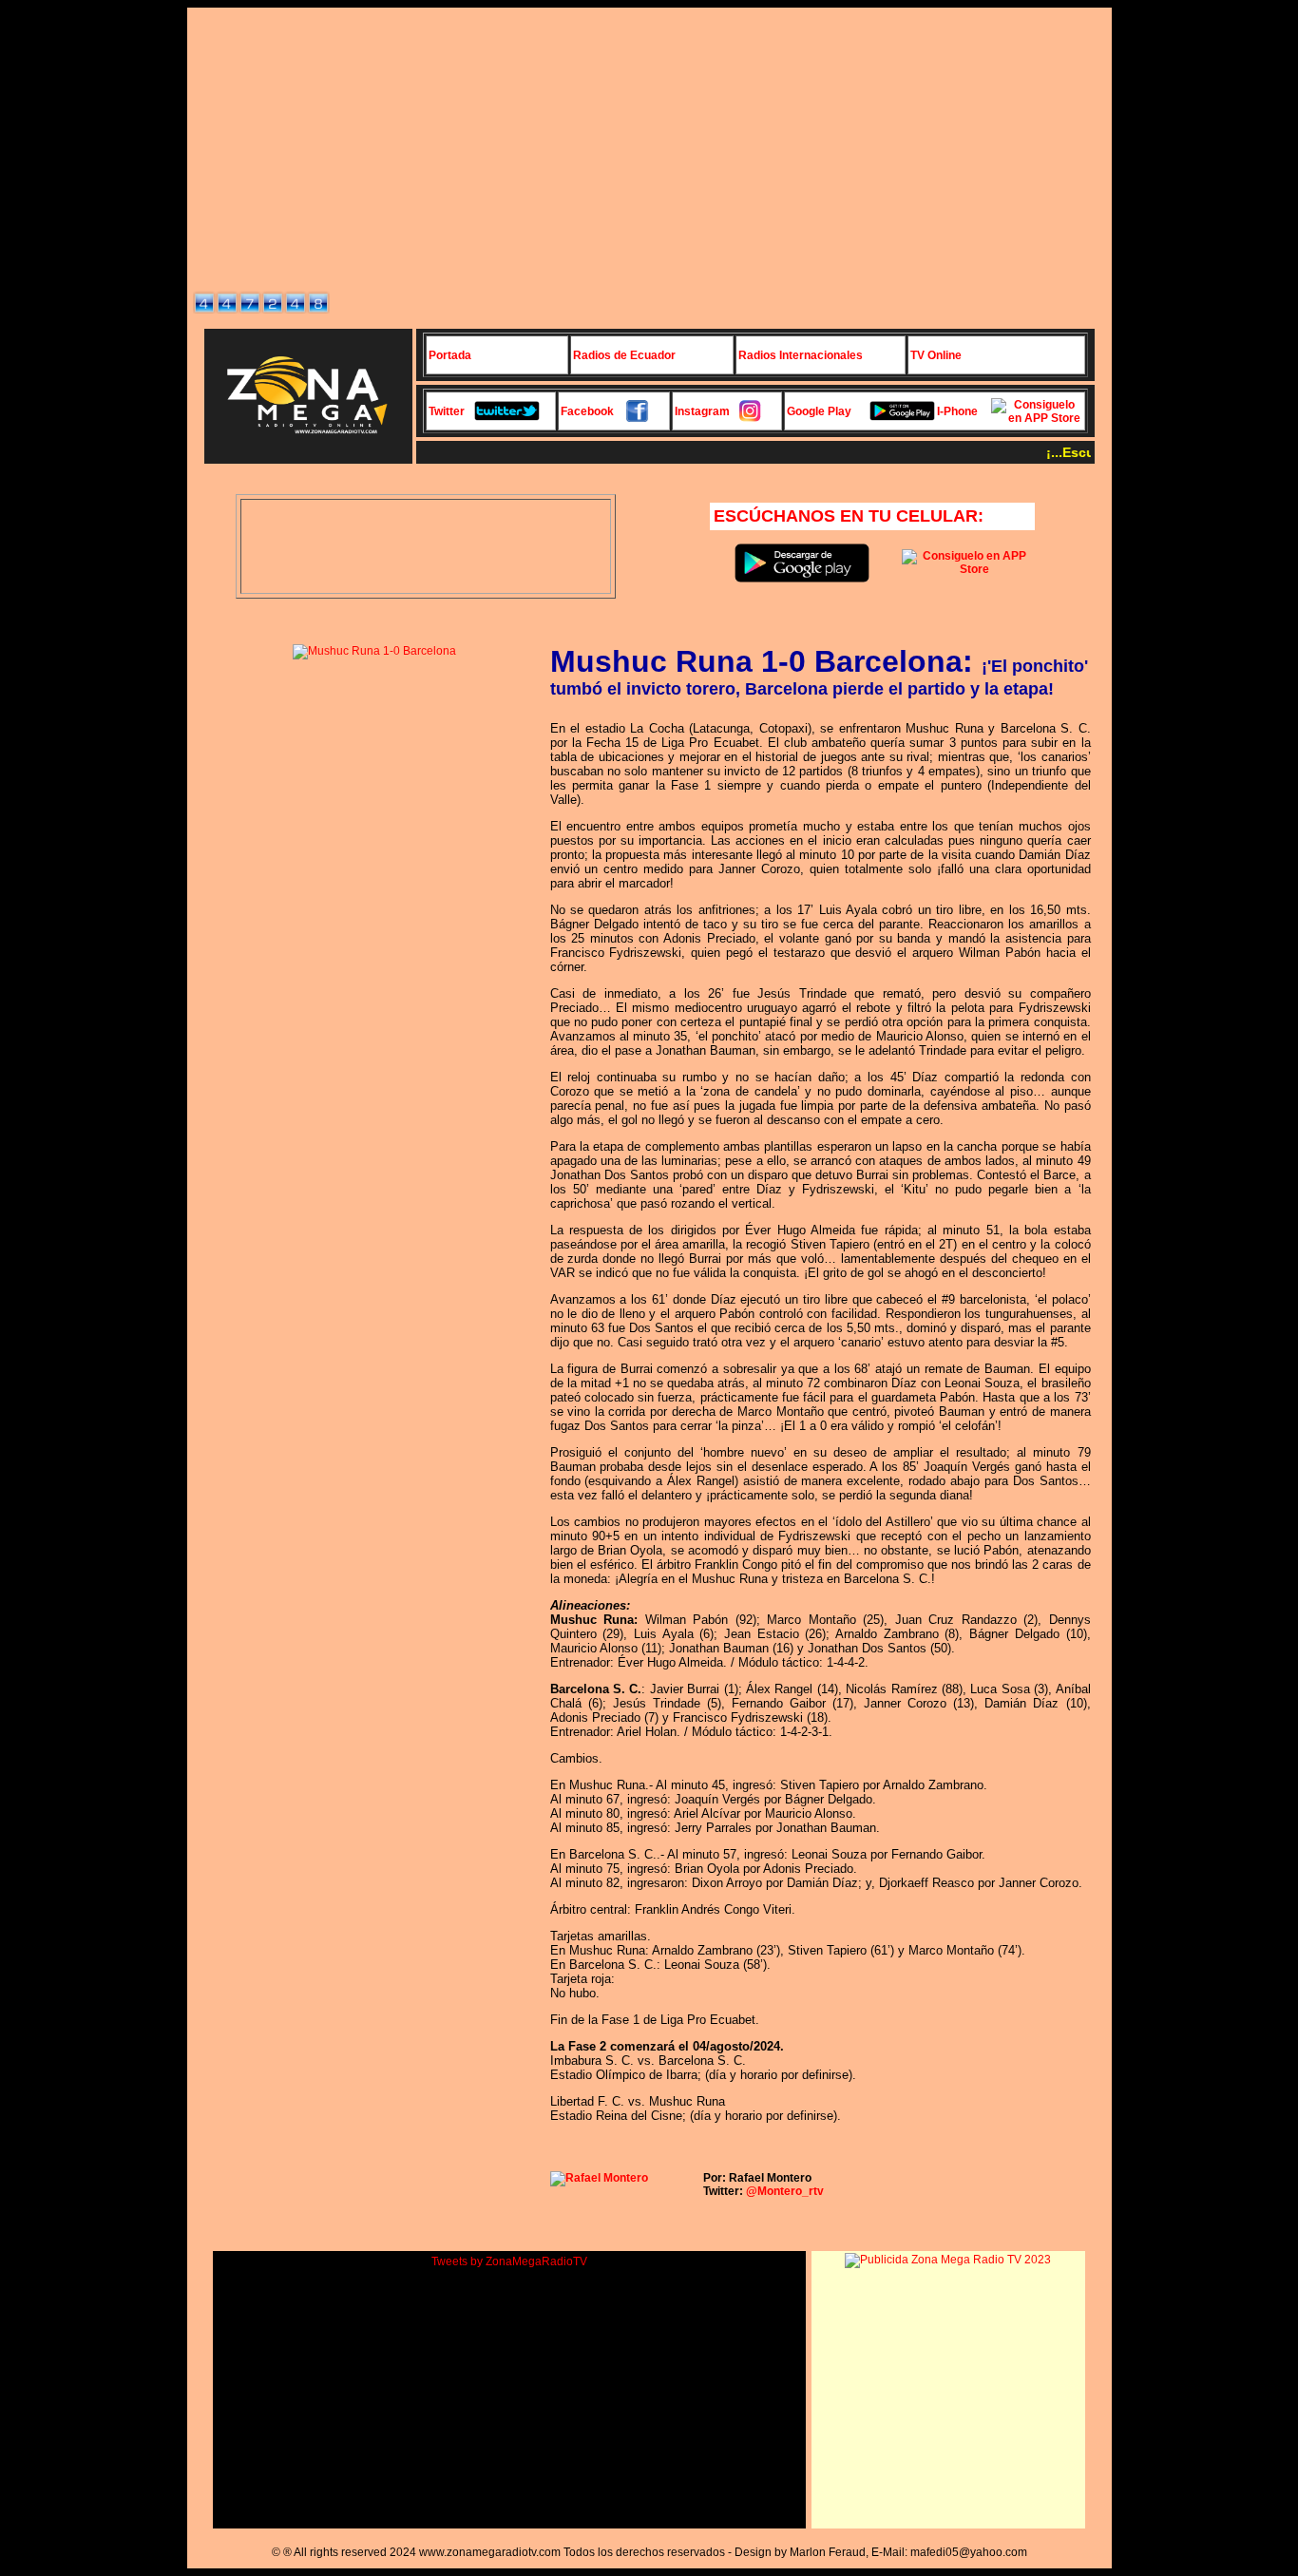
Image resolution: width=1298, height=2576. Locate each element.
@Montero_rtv (785, 2191)
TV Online (936, 355)
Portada (450, 355)
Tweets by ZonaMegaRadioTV (509, 2261)
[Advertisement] (649, 146)
